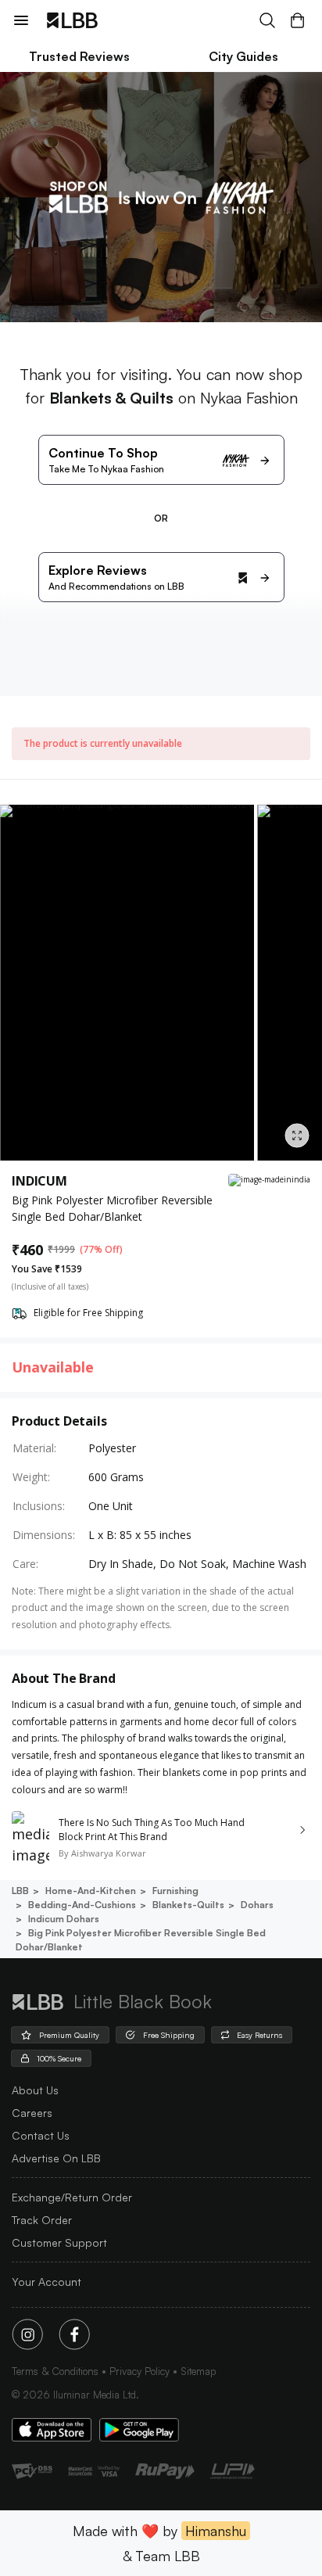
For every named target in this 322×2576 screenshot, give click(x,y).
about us (35, 2090)
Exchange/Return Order (72, 2197)
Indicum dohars (64, 1919)
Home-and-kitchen (91, 1891)
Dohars (257, 1905)
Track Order (42, 2220)
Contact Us (41, 2135)
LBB (20, 1891)
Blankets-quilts (188, 1905)
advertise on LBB (56, 2158)
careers (32, 2113)
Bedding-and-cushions (82, 1905)
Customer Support (59, 2242)
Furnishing (175, 1891)
